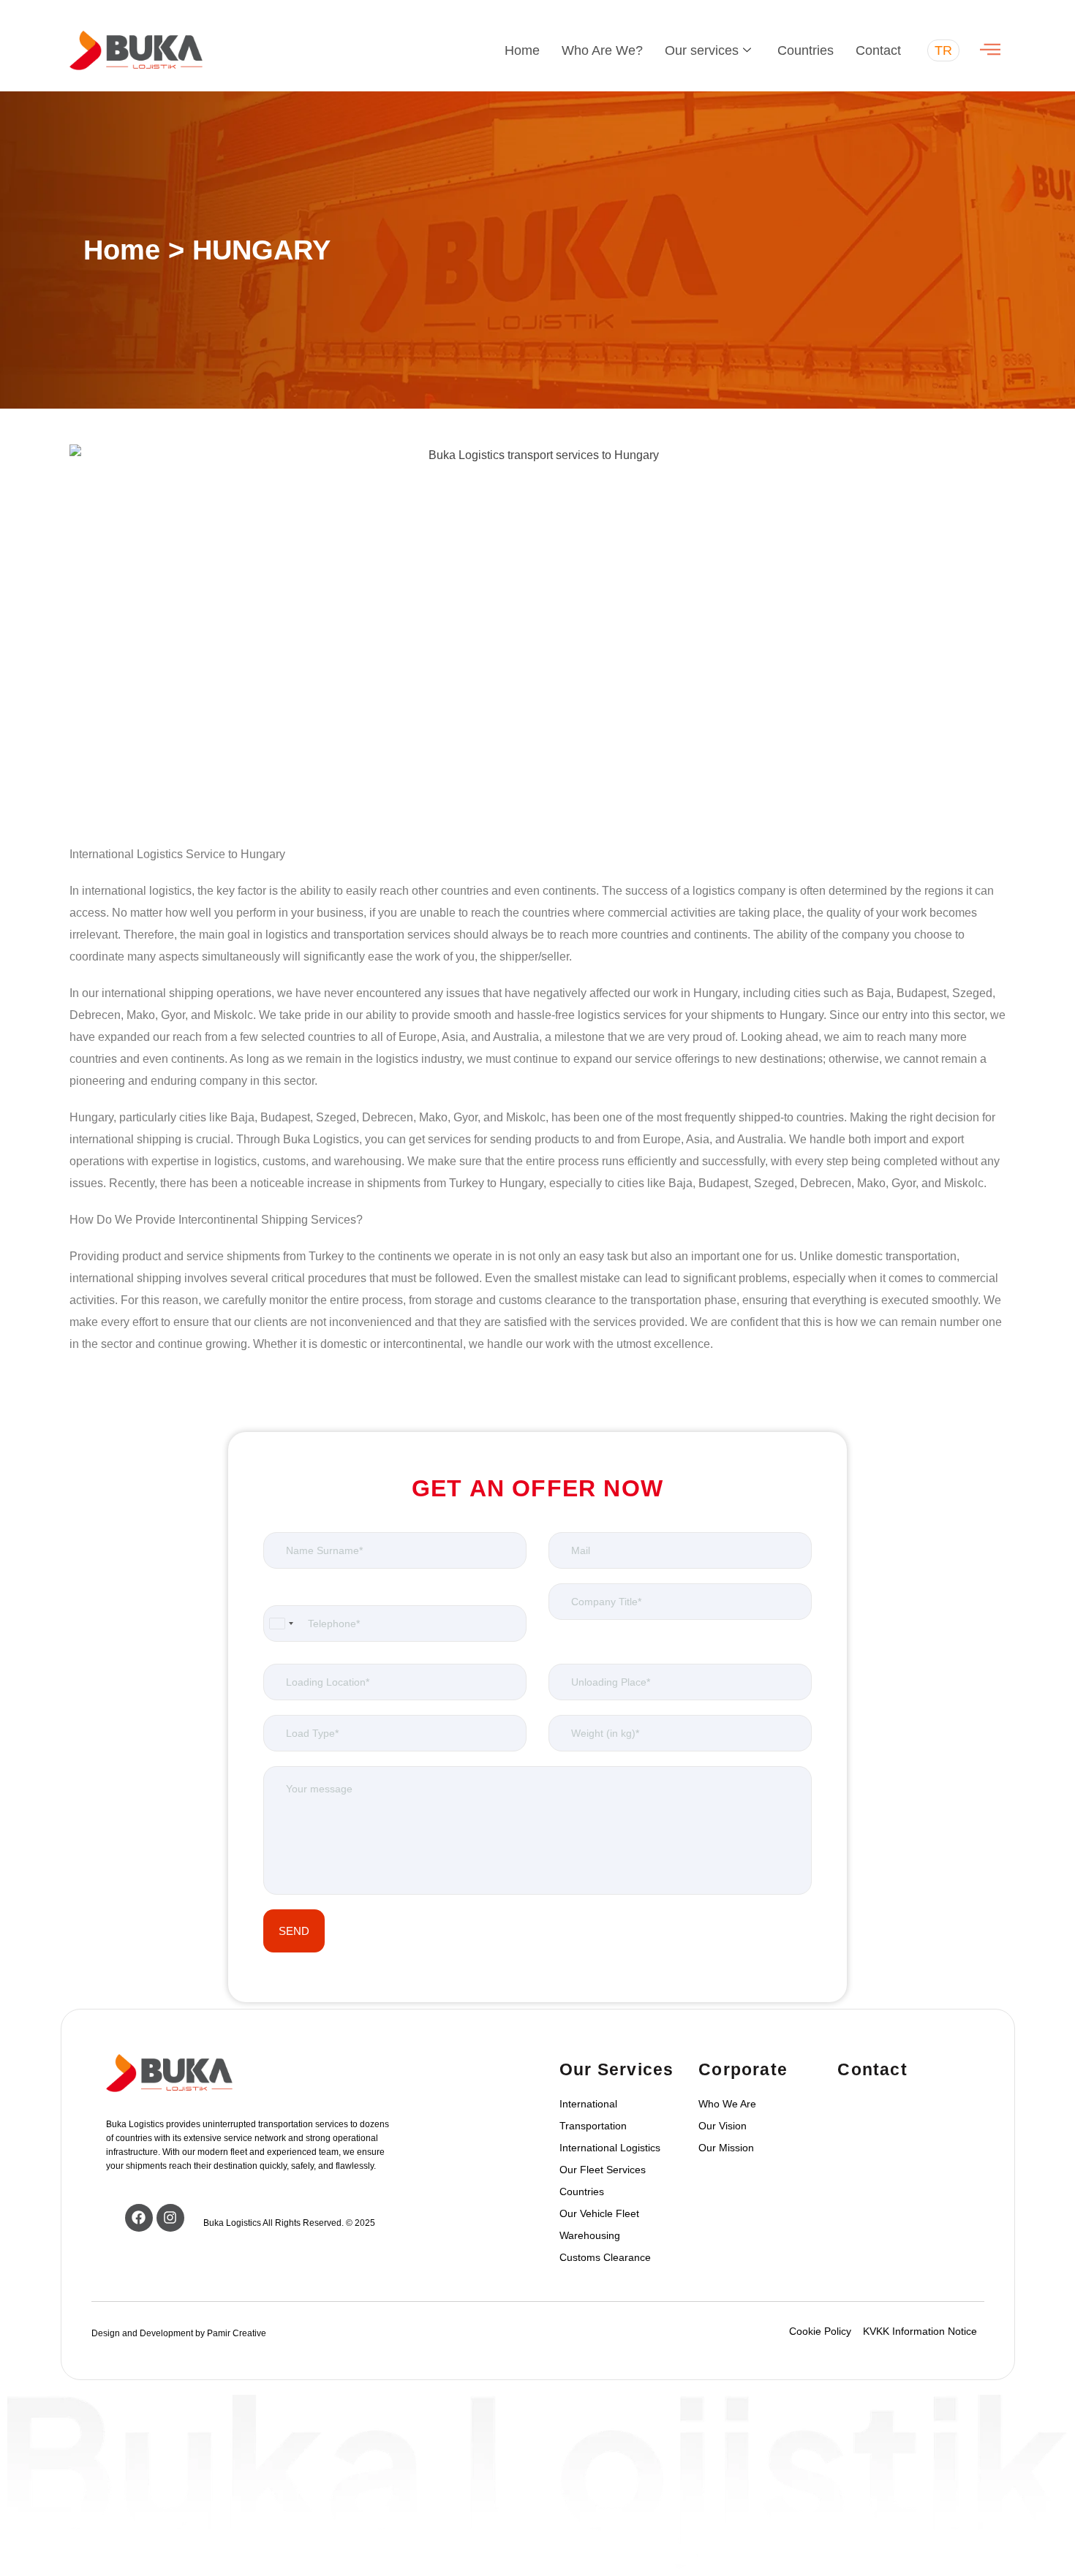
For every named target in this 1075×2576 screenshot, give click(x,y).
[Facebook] (139, 2218)
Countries (806, 50)
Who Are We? (602, 50)
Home (522, 50)
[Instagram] (170, 2218)
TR (943, 50)
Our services (702, 50)
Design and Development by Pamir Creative (179, 2333)
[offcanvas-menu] (990, 50)
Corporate (743, 2069)
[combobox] (281, 1624)
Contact (878, 50)
